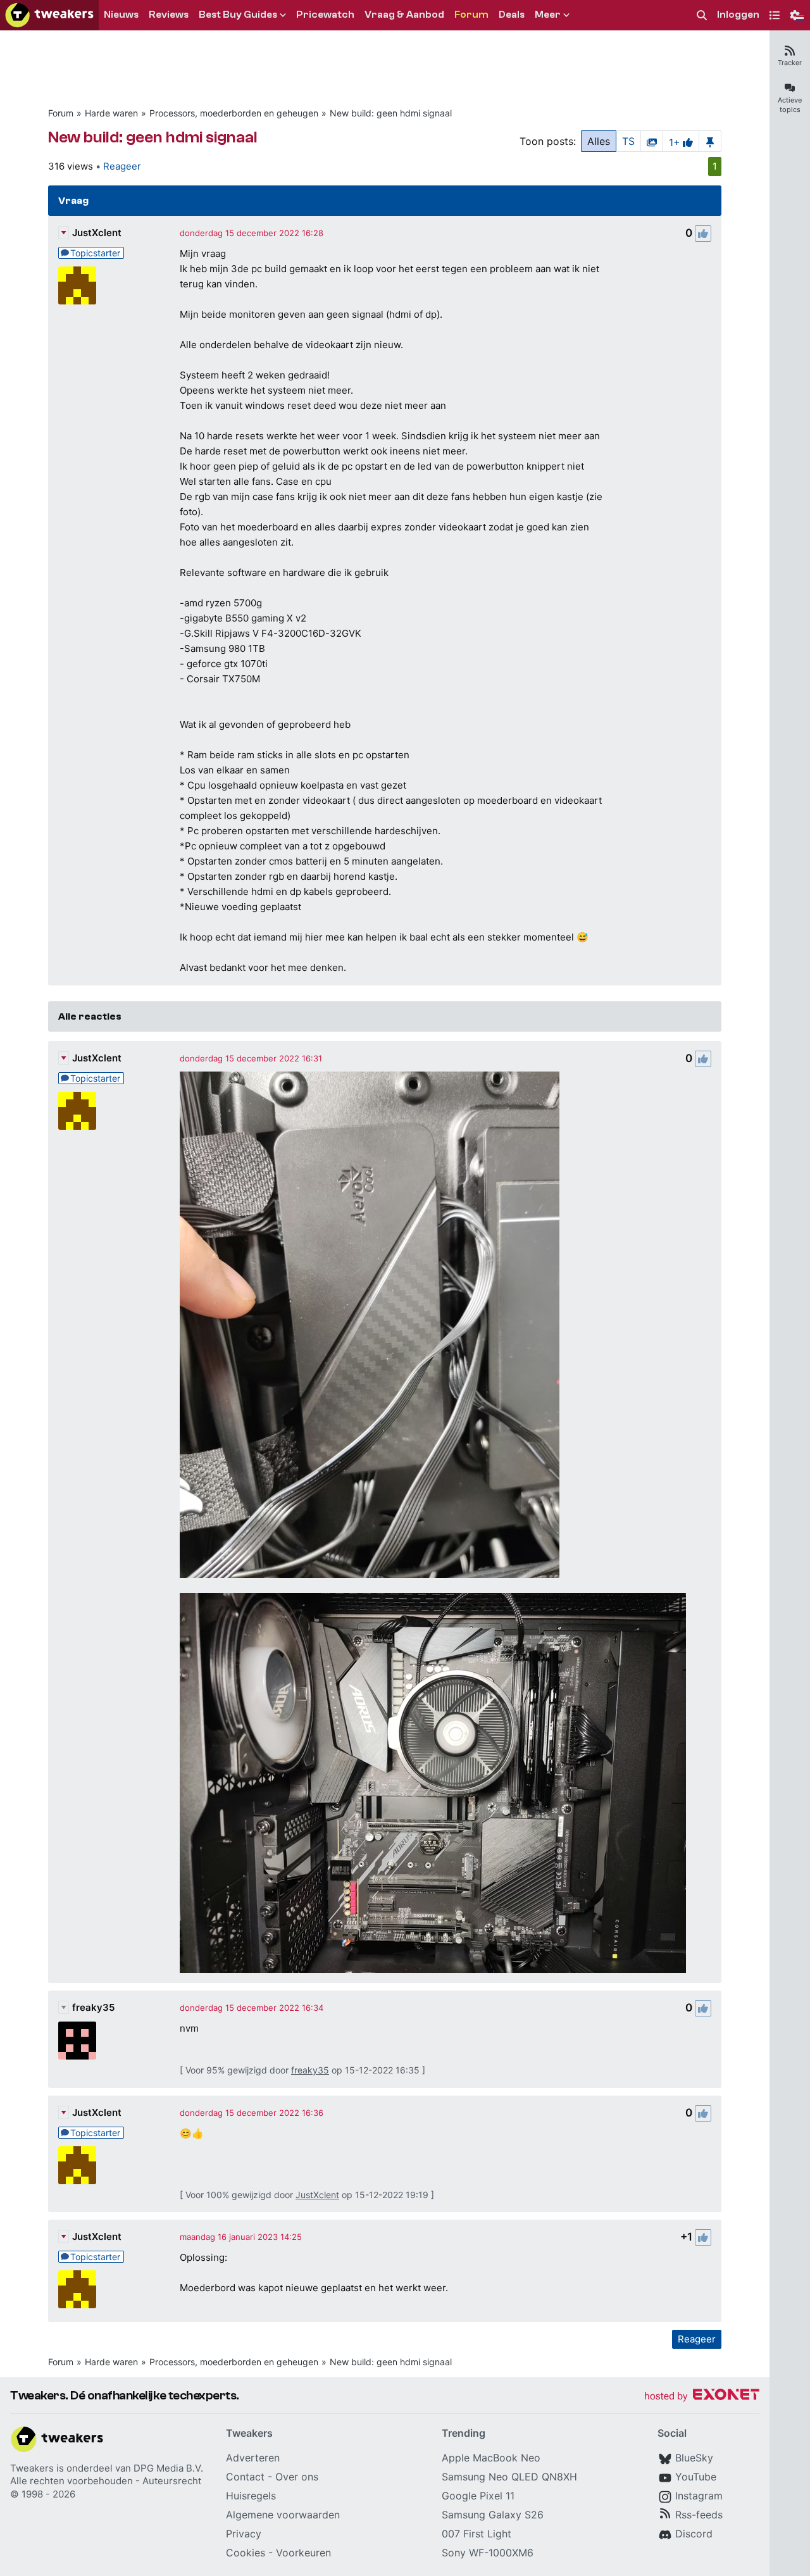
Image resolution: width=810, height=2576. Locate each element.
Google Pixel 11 (478, 2496)
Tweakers (32, 2468)
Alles (599, 141)
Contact (245, 2477)
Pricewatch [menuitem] (325, 15)
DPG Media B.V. (168, 2468)
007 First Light (477, 2534)
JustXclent (97, 233)
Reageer (122, 166)
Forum (61, 113)
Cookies (246, 2553)
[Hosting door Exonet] (702, 2397)
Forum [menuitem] (471, 15)
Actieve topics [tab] (790, 105)
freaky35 (93, 2007)
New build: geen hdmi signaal (391, 113)
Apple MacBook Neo (491, 2458)
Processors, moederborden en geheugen (234, 113)
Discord (694, 2534)
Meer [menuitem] (548, 15)
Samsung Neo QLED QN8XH (509, 2477)
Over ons (297, 2477)
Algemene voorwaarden (283, 2515)
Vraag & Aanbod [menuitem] (404, 15)
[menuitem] (702, 16)
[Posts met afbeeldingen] (652, 141)
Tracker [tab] (790, 63)
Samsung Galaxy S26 (493, 2515)
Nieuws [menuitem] (121, 15)
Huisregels (251, 2496)
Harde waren (111, 113)
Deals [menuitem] (512, 15)
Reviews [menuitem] (169, 15)
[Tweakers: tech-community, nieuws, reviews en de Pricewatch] (49, 15)
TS (628, 141)
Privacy (244, 2534)
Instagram (699, 2496)
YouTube (696, 2477)
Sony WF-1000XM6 (488, 2553)
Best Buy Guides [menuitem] (238, 15)
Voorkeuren (303, 2553)
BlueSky (694, 2458)
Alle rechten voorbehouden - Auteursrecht (106, 2481)
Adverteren (253, 2458)
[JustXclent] (77, 285)
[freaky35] (77, 2041)
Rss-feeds (699, 2515)
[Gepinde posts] (710, 141)
